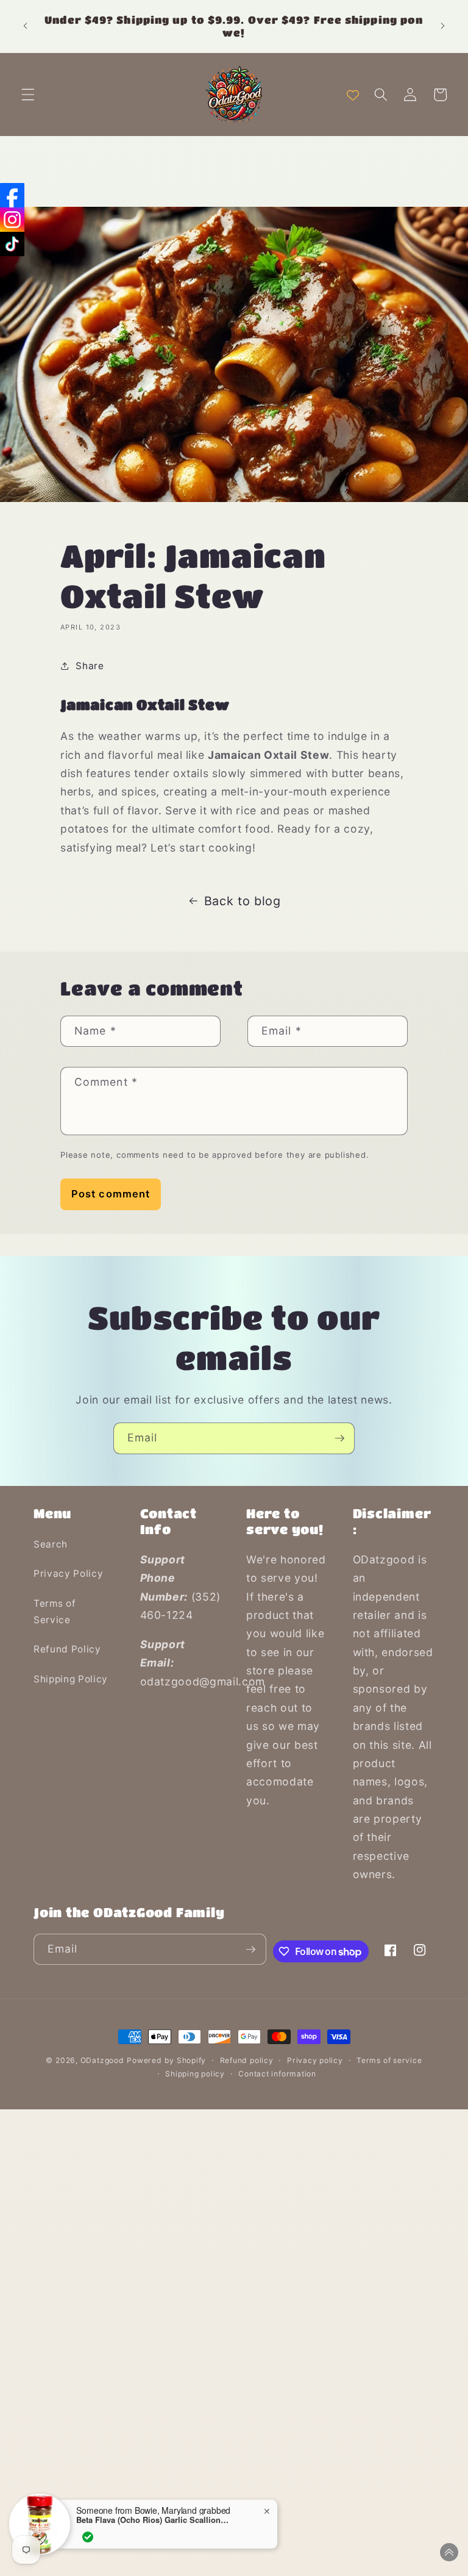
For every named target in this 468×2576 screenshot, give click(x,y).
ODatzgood (102, 2060)
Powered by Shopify (166, 2060)
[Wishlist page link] (353, 95)
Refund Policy (67, 1649)
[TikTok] (12, 244)
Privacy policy (315, 2060)
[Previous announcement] (26, 26)
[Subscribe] (339, 1438)
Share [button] (90, 666)
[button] (28, 95)
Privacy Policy (68, 1573)
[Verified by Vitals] (88, 2536)
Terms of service (389, 2060)
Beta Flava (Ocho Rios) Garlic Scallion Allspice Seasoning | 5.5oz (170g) (152, 2519)
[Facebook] (12, 195)
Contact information (277, 2074)
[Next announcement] (442, 26)
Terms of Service (55, 1612)
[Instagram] (12, 220)
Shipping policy (195, 2074)
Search (51, 1544)
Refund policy (247, 2060)
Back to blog (243, 901)
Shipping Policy (71, 1679)
